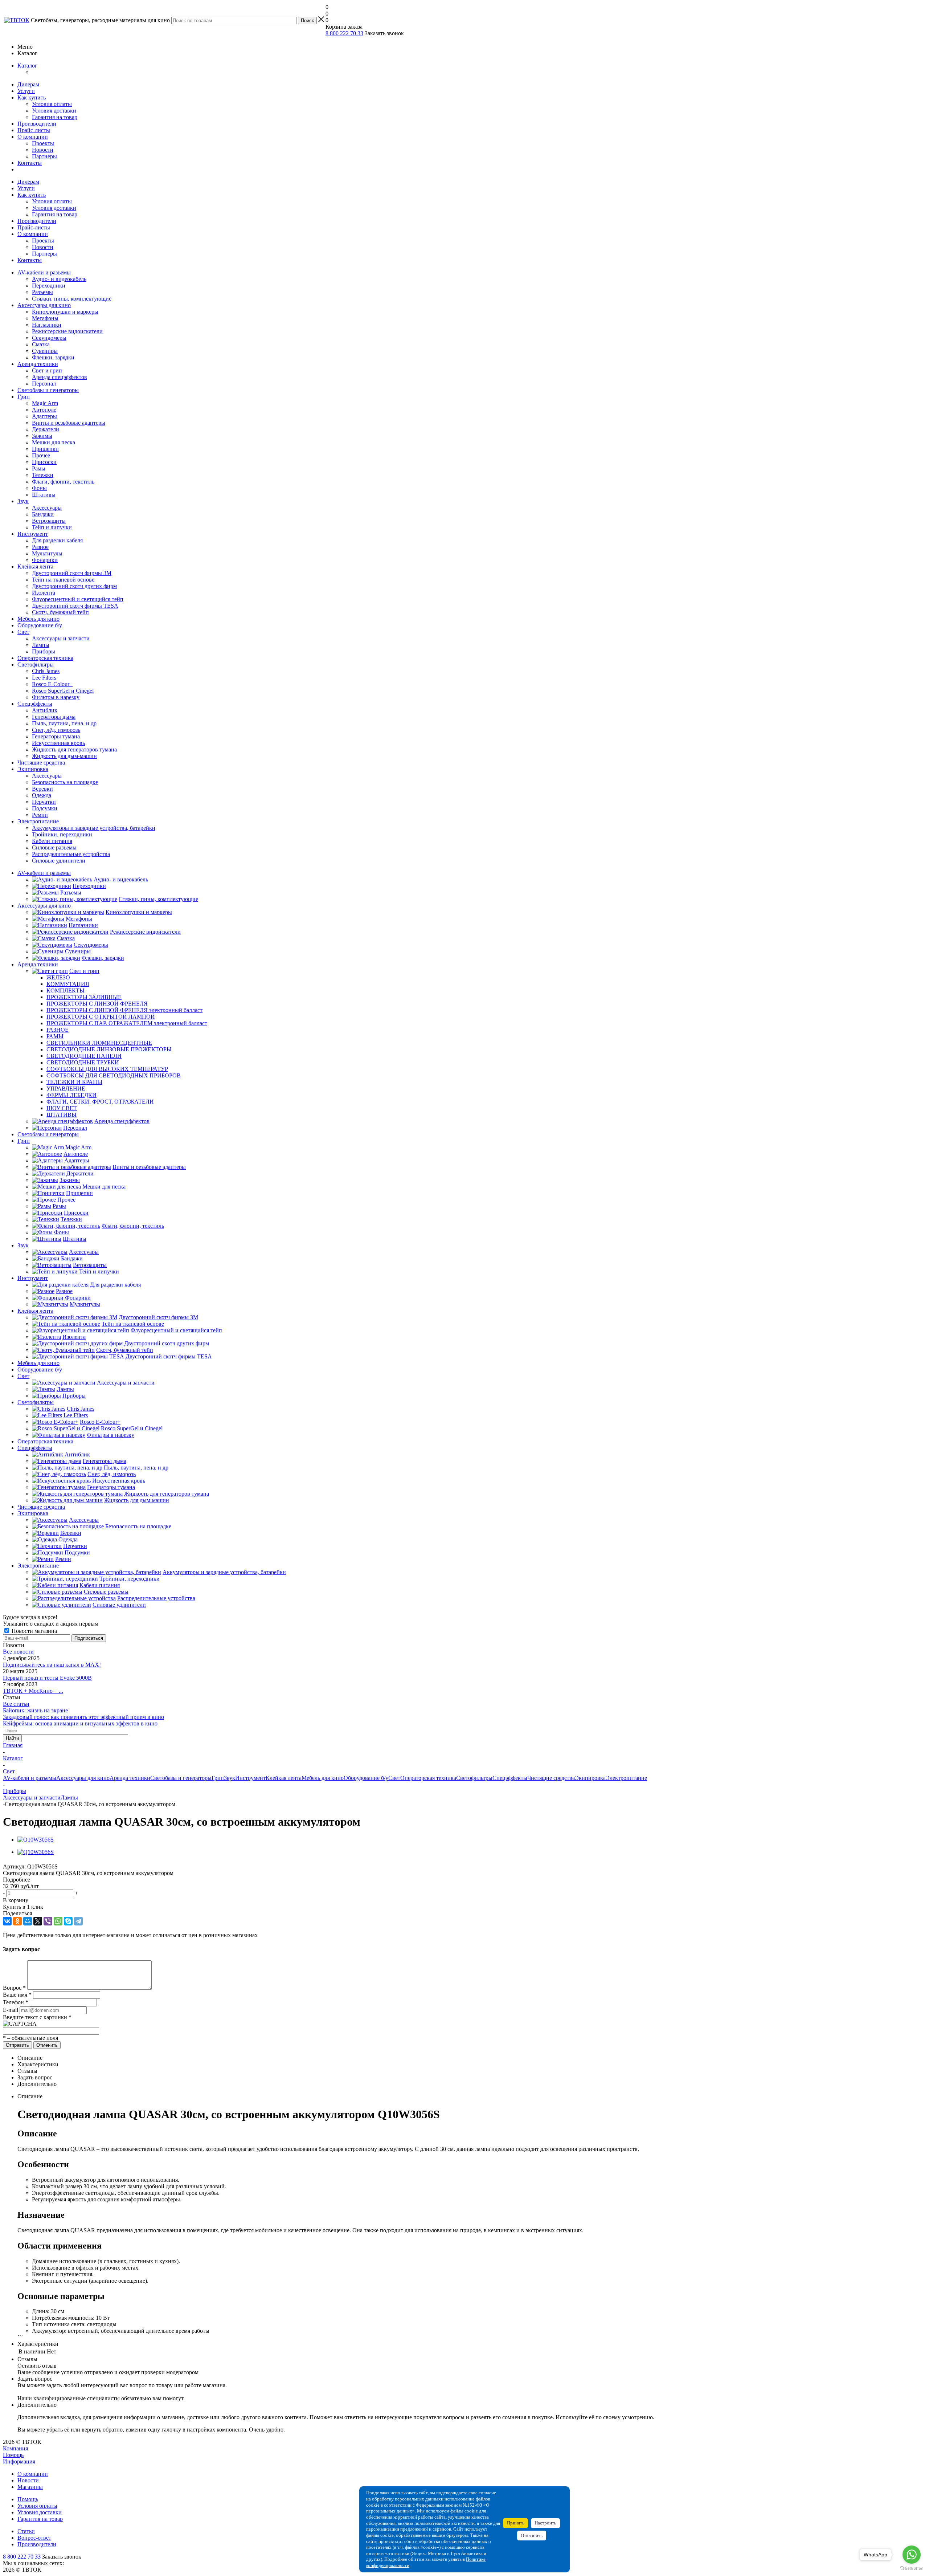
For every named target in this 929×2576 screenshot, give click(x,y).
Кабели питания (52, 841)
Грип (24, 397)
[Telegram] (78, 1921)
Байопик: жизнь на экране (35, 1710)
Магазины (30, 2487)
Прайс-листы (34, 130)
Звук (23, 501)
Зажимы (42, 436)
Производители (37, 124)
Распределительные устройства (71, 854)
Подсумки (45, 808)
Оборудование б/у (40, 625)
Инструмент (33, 534)
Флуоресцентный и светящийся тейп (78, 599)
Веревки (42, 789)
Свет (23, 632)
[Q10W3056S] (36, 1840)
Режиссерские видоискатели (67, 331)
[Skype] (68, 1921)
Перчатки (44, 802)
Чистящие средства (41, 763)
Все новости (18, 1652)
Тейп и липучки (52, 527)
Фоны (39, 488)
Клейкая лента (35, 566)
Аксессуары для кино (44, 305)
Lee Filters (44, 678)
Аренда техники (38, 364)
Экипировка (33, 769)
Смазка (41, 344)
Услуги (26, 91)
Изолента (44, 593)
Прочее (41, 455)
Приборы (44, 651)
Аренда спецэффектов (60, 377)
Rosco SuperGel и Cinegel (63, 691)
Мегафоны (45, 318)
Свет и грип (47, 370)
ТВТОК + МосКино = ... (33, 1691)
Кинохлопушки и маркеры (65, 312)
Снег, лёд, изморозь (56, 730)
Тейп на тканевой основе (63, 580)
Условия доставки (54, 111)
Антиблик (45, 710)
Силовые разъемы (54, 847)
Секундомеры (49, 338)
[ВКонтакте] (7, 1921)
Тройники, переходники (62, 834)
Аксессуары (47, 508)
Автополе (44, 410)
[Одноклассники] (17, 1921)
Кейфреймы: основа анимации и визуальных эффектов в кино (80, 1723)
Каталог (27, 66)
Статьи (26, 2531)
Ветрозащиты (49, 521)
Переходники (49, 286)
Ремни (40, 815)
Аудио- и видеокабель (59, 279)
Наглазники (47, 325)
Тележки (43, 475)
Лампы (41, 645)
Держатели (46, 429)
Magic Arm (45, 403)
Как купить (32, 97)
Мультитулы (47, 553)
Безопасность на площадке (65, 782)
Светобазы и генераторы (48, 390)
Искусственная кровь (58, 743)
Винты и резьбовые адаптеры (69, 423)
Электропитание (38, 821)
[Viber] (48, 1921)
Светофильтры (36, 665)
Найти (12, 1738)
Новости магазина (34, 1631)
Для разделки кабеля (57, 540)
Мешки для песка (54, 442)
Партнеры (44, 156)
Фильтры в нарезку (56, 697)
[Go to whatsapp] (912, 2555)
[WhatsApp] (58, 1921)
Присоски (44, 462)
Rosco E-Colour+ (52, 684)
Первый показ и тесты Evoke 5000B (47, 1678)
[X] (38, 1921)
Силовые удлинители (59, 861)
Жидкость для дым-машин (64, 756)
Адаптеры (44, 416)
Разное (40, 547)
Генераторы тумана (56, 736)
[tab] (464, 1880)
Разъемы (42, 292)
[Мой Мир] (28, 1921)
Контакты (30, 163)
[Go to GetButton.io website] (912, 2569)
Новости (43, 150)
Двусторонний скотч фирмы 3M (72, 573)
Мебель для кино (38, 619)
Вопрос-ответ (34, 2538)
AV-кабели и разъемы (44, 272)
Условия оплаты (52, 104)
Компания (15, 2448)
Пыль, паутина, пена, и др (64, 723)
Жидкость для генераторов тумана (74, 749)
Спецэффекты (35, 704)
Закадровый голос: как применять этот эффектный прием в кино (83, 1717)
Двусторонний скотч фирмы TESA (75, 606)
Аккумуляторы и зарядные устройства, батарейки (94, 828)
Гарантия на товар (55, 117)
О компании (33, 137)
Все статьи (16, 1704)
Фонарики (45, 560)
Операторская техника (45, 658)
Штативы (44, 495)
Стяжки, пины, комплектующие (72, 299)
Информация (19, 2461)
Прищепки (45, 449)
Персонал (44, 384)
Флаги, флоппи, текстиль (63, 482)
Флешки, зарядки (53, 357)
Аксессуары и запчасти (61, 638)
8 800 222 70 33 (344, 33)
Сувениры (45, 351)
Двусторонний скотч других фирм (74, 586)
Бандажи (43, 514)
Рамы (39, 468)
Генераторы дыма (54, 717)
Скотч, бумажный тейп (60, 612)
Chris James (46, 671)
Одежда (42, 795)
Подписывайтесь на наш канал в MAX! (52, 1665)
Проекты (43, 143)
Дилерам (28, 84)
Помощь (13, 2455)
